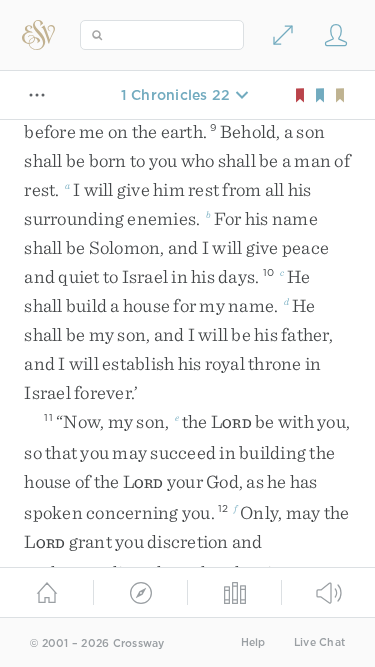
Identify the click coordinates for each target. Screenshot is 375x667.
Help (253, 642)
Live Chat (319, 642)
